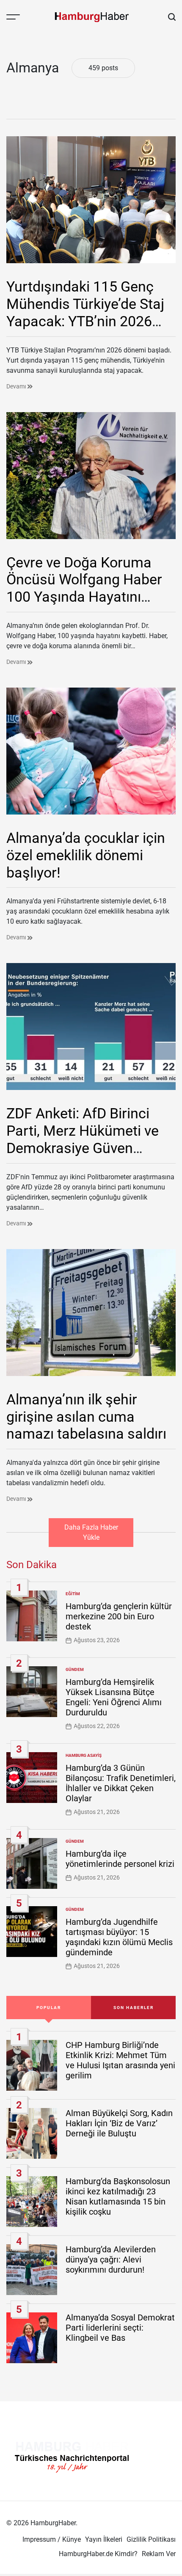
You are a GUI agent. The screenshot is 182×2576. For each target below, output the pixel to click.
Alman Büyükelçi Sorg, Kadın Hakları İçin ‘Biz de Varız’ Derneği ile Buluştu (119, 2123)
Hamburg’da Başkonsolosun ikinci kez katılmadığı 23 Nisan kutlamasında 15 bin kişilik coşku (118, 2196)
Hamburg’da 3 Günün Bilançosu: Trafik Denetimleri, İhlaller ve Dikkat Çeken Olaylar (121, 1783)
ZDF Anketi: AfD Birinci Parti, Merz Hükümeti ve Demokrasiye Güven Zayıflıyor (83, 1139)
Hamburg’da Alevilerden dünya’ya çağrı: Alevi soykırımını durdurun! (111, 2260)
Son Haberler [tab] (134, 2008)
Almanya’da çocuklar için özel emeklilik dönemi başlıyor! (86, 855)
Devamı (17, 386)
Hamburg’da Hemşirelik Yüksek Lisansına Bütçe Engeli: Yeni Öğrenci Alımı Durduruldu (114, 1697)
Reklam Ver (159, 2554)
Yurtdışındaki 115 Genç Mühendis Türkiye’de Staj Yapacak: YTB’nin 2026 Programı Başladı (85, 312)
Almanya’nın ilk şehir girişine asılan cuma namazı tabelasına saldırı (86, 1417)
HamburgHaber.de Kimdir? (98, 2554)
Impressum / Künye (52, 2539)
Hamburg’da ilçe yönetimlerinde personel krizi (120, 1859)
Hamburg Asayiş (84, 1755)
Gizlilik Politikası (151, 2539)
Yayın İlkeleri (104, 2539)
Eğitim (73, 1594)
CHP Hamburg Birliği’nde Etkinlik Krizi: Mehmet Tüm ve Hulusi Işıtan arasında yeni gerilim (120, 2060)
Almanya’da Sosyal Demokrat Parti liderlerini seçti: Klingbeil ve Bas (120, 2328)
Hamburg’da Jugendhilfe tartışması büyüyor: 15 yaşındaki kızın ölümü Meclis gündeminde (119, 1937)
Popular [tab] (49, 2008)
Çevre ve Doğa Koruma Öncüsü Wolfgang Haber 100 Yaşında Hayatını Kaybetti (84, 588)
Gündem (75, 1669)
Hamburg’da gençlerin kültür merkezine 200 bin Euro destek (119, 1616)
